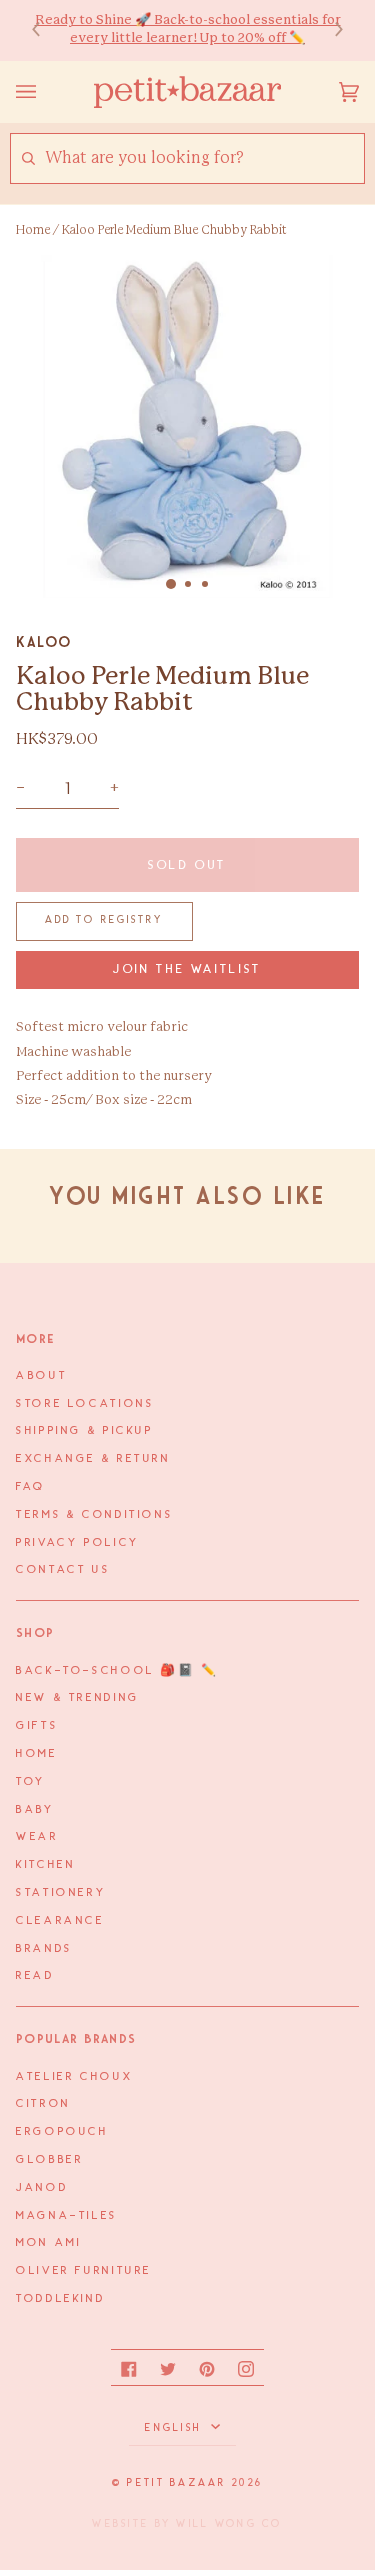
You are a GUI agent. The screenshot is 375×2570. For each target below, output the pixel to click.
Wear (37, 1837)
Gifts (37, 1726)
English (175, 2428)
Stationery (61, 1893)
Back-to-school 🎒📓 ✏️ (117, 1671)
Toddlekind (60, 2299)
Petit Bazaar (176, 2483)
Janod (42, 2188)
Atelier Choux (74, 2077)
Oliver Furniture (84, 2271)
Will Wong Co (229, 2524)
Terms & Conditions (94, 1515)
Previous (46, 30)
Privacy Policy (78, 1543)
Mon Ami (48, 2243)
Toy (31, 1782)
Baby (35, 1810)
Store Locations (85, 1404)
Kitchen (45, 1865)
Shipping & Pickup (85, 1431)
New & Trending (78, 1698)
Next (329, 30)
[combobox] (204, 158)
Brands (44, 1949)
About (41, 1376)
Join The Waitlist (187, 969)
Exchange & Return (93, 1459)
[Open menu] (46, 92)
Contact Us (63, 1570)
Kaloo (44, 642)
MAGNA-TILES (67, 2216)
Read (35, 1976)
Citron (43, 2104)
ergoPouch (62, 2132)
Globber (49, 2160)
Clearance (60, 1921)
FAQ (31, 1487)
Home (33, 230)
